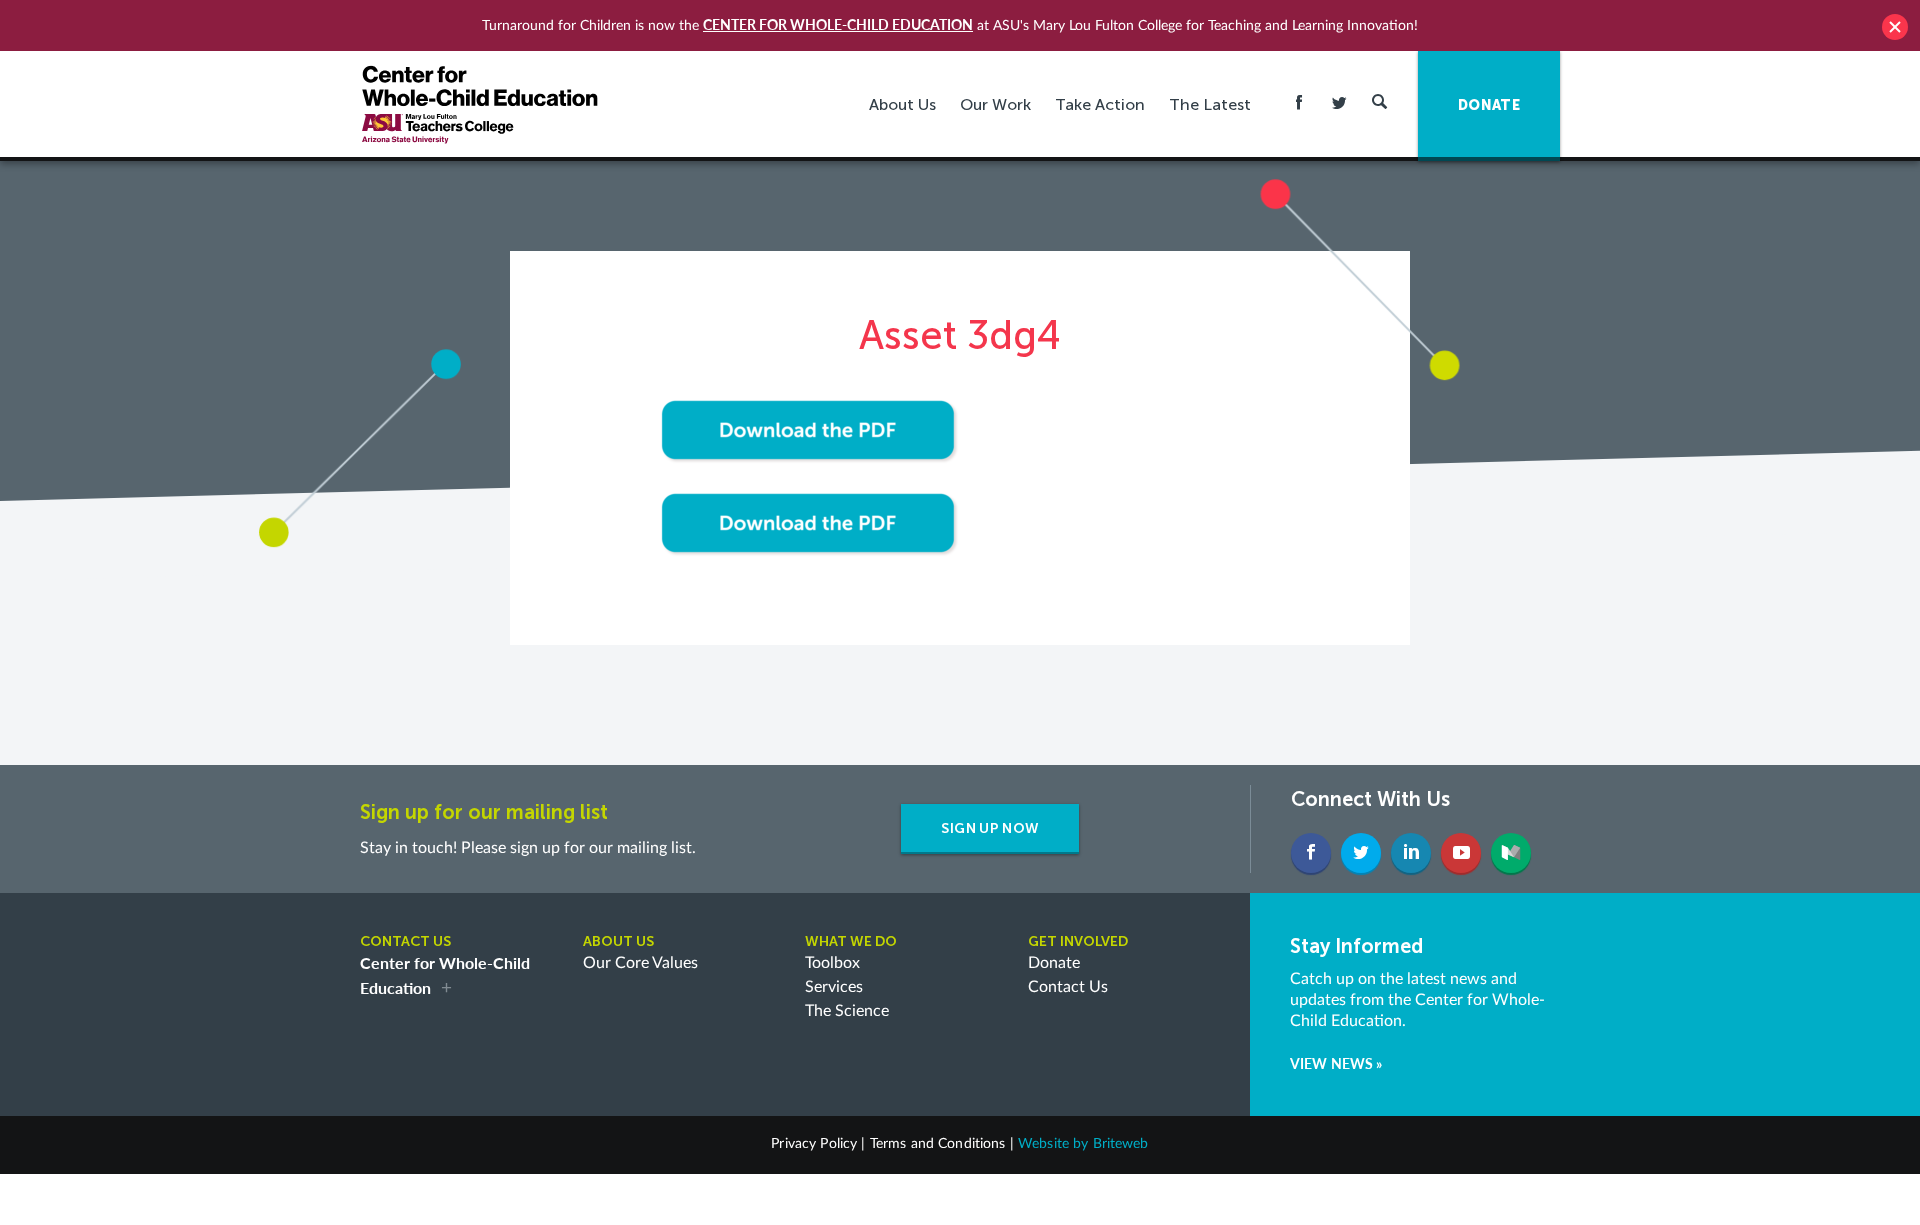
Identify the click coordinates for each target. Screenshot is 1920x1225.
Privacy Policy (814, 1144)
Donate (1054, 963)
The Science (847, 1011)
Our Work (995, 104)
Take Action (1100, 104)
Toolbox (832, 963)
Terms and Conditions (938, 1144)
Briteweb (1121, 1144)
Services (834, 987)
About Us (902, 104)
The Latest (1210, 104)
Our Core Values (640, 963)
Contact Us (1068, 987)
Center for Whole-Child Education (838, 24)
